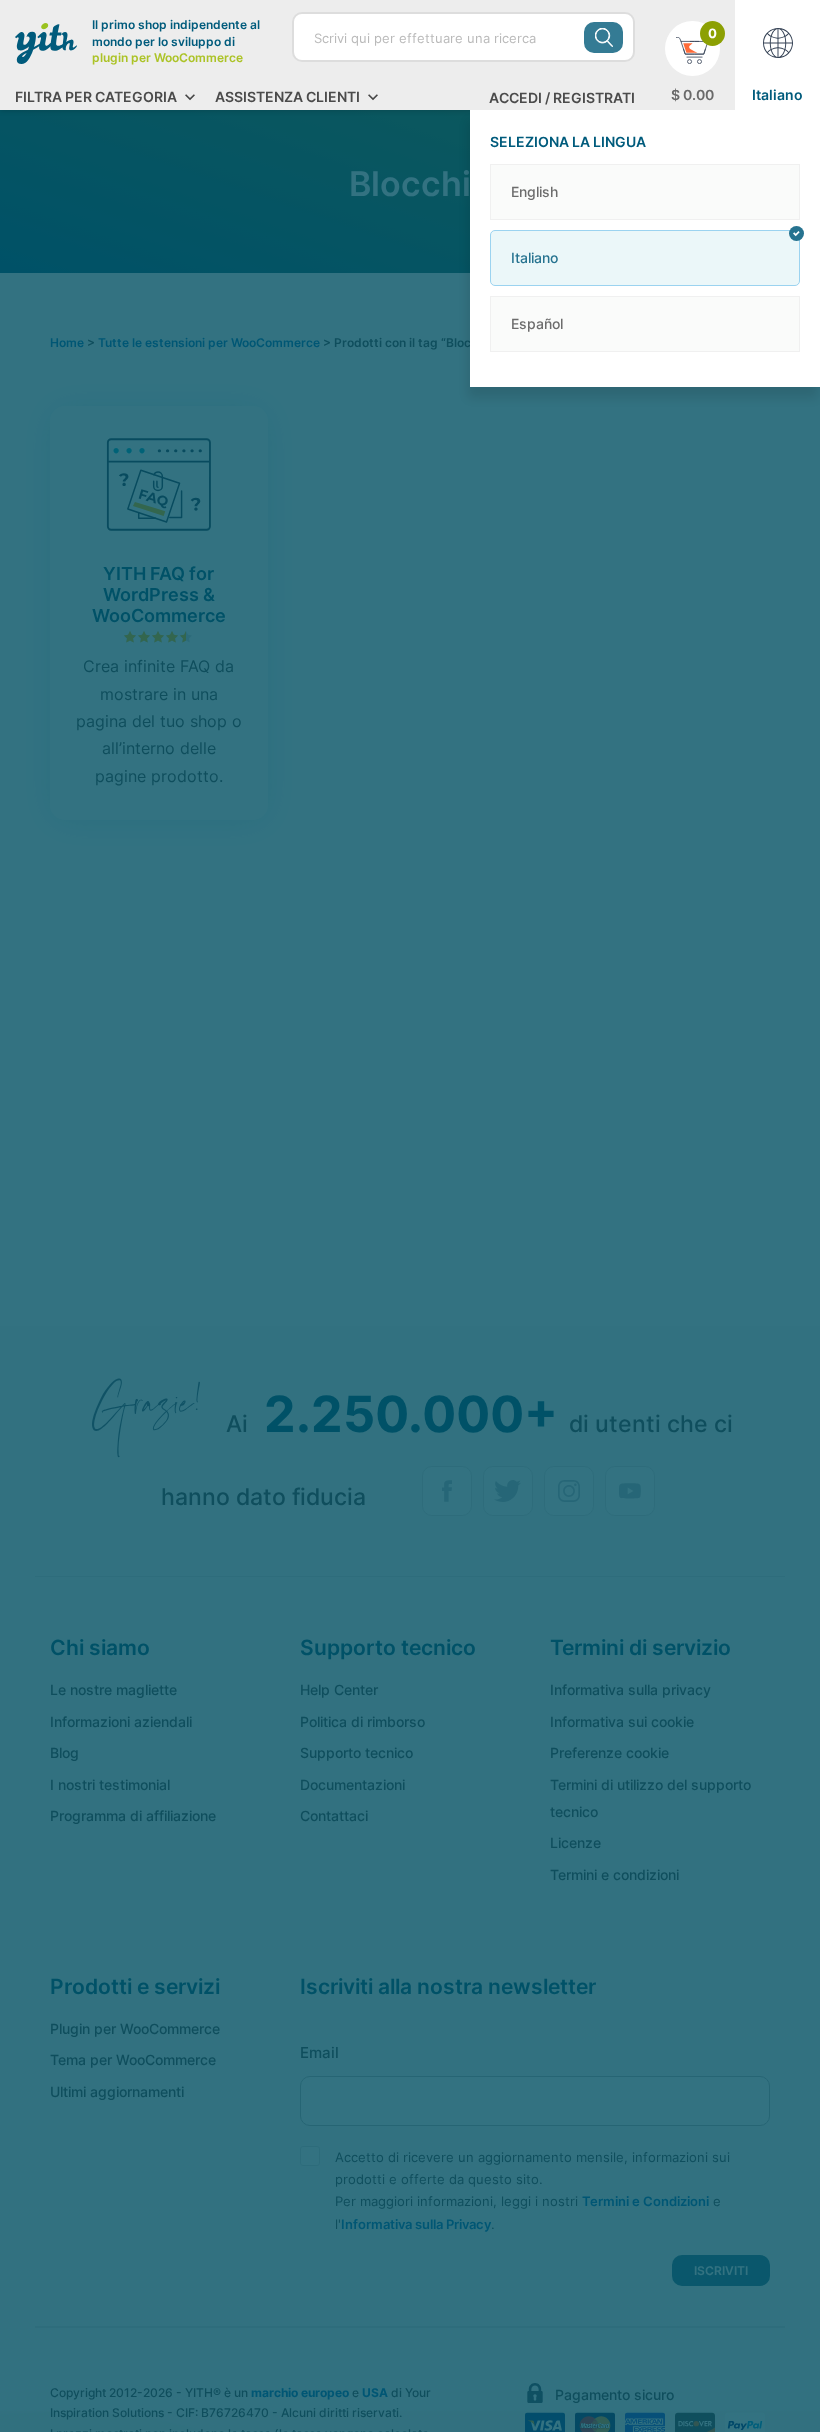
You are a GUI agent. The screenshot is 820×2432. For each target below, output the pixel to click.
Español (537, 323)
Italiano (534, 257)
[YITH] (46, 43)
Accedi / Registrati (562, 97)
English (534, 191)
